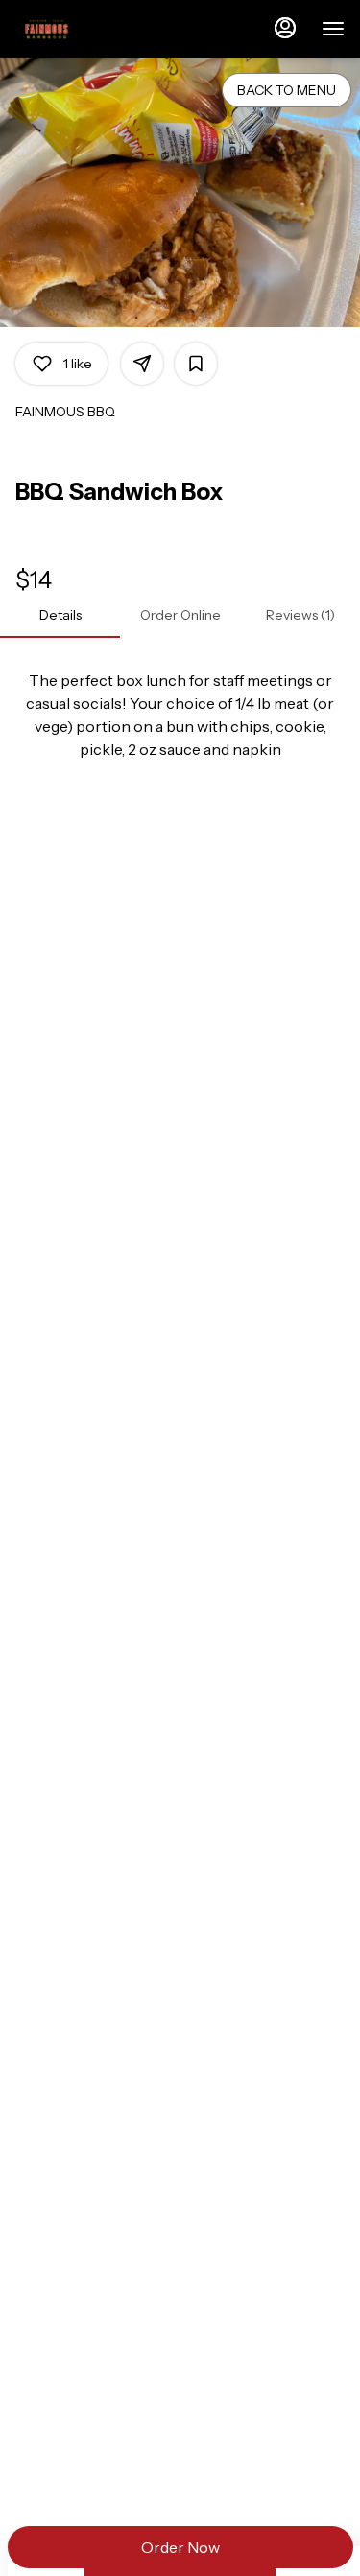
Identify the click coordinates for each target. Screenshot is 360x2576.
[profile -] (285, 28)
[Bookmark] (196, 364)
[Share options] (142, 364)
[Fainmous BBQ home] (102, 29)
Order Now (180, 2547)
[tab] (60, 615)
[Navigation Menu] (333, 29)
